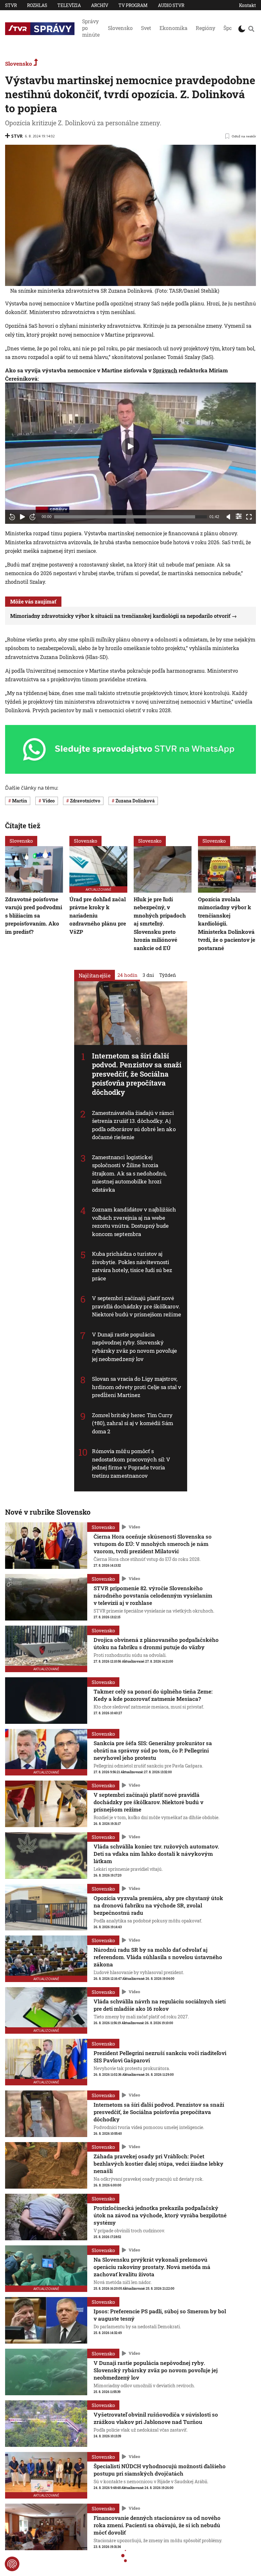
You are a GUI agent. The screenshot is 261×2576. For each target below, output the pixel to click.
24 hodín (127, 975)
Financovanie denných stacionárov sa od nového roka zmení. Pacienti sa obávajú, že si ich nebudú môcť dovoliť (157, 2525)
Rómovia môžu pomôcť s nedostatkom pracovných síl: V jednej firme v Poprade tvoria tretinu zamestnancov (131, 1463)
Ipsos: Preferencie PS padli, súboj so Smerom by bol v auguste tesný (160, 2315)
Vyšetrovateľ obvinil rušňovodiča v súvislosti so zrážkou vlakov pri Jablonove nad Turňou (156, 2418)
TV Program (133, 5)
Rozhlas (37, 5)
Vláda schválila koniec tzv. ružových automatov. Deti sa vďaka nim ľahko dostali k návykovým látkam (156, 1854)
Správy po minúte (91, 28)
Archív (100, 5)
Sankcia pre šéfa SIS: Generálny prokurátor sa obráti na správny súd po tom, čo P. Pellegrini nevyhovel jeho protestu (153, 1750)
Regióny (205, 28)
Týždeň (168, 975)
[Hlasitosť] (229, 517)
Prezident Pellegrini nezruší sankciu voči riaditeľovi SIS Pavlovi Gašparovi (160, 2057)
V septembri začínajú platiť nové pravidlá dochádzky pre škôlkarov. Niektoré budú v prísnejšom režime (137, 1306)
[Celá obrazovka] (249, 517)
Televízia (69, 5)
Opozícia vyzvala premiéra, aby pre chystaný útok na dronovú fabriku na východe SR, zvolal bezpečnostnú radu (158, 1905)
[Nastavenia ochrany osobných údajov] (12, 2564)
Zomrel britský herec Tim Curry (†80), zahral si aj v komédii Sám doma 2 (133, 1423)
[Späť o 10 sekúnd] (12, 517)
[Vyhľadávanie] (251, 29)
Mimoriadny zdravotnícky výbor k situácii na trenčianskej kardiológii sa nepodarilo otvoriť (120, 616)
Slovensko (120, 28)
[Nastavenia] (239, 516)
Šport (230, 28)
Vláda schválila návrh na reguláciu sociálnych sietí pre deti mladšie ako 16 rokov (160, 2005)
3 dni (148, 975)
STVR (11, 5)
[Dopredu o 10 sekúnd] (32, 517)
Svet (146, 28)
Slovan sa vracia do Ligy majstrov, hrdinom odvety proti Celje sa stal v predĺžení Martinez (137, 1387)
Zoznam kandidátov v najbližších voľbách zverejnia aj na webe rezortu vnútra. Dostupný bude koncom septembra (134, 1222)
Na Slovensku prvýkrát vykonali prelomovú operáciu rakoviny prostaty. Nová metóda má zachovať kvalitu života (152, 2267)
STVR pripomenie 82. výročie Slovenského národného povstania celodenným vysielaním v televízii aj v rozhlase (153, 1595)
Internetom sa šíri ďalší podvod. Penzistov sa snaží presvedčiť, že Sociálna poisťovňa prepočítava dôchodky (137, 1074)
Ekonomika (173, 28)
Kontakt (247, 5)
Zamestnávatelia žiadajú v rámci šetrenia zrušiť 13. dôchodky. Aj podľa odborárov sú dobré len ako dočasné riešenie (134, 1125)
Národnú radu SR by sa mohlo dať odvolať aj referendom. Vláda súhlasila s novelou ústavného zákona (158, 1957)
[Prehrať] (22, 517)
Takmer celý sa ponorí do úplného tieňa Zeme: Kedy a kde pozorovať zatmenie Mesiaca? (153, 1695)
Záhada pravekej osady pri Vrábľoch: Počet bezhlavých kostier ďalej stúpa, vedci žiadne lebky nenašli (159, 2164)
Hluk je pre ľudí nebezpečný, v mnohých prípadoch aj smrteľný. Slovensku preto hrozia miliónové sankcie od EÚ (160, 924)
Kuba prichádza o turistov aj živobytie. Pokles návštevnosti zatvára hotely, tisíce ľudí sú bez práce (132, 1266)
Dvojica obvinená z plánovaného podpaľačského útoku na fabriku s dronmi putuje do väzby (156, 1643)
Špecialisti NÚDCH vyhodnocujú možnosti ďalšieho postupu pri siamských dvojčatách (160, 2470)
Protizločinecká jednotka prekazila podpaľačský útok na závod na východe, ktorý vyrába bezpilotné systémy (160, 2215)
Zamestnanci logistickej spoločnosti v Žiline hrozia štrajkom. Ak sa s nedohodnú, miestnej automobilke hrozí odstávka (129, 1173)
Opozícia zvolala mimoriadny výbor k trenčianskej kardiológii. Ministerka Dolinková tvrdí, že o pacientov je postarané (227, 924)
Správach (165, 370)
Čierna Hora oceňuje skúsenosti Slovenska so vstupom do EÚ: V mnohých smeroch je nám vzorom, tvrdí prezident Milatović (153, 1544)
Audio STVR (171, 5)
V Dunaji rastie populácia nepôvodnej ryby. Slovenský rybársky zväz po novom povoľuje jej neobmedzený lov (135, 1347)
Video (134, 1527)
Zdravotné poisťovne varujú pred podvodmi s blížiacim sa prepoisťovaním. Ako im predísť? (34, 915)
